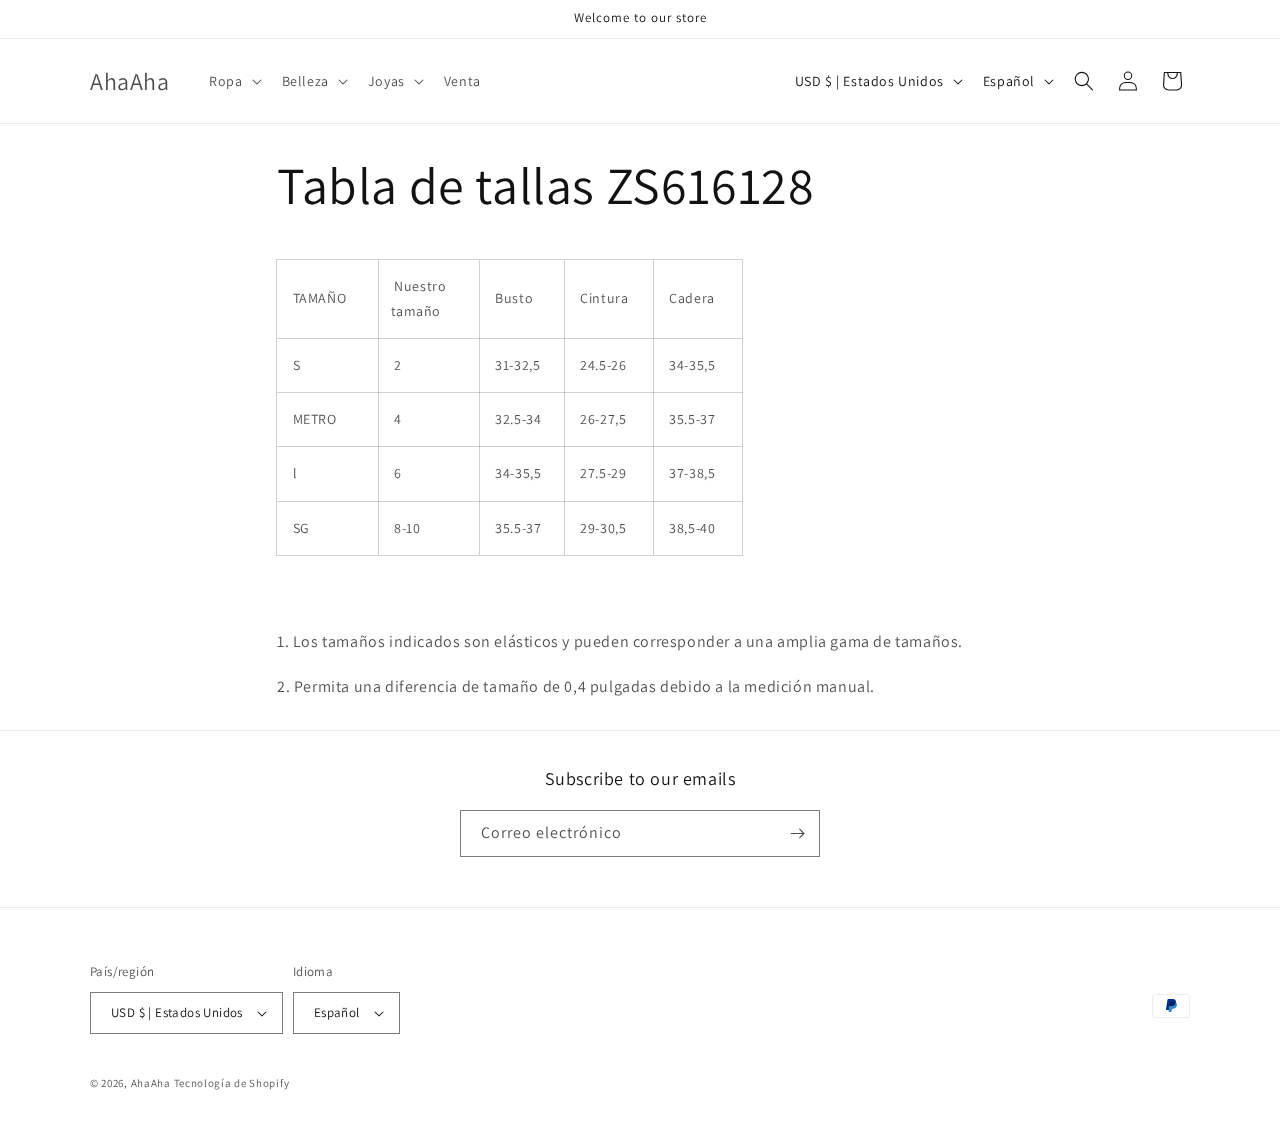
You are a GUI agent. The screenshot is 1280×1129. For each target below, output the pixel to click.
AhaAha (151, 1083)
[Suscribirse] (797, 833)
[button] (233, 81)
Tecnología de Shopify (232, 1083)
